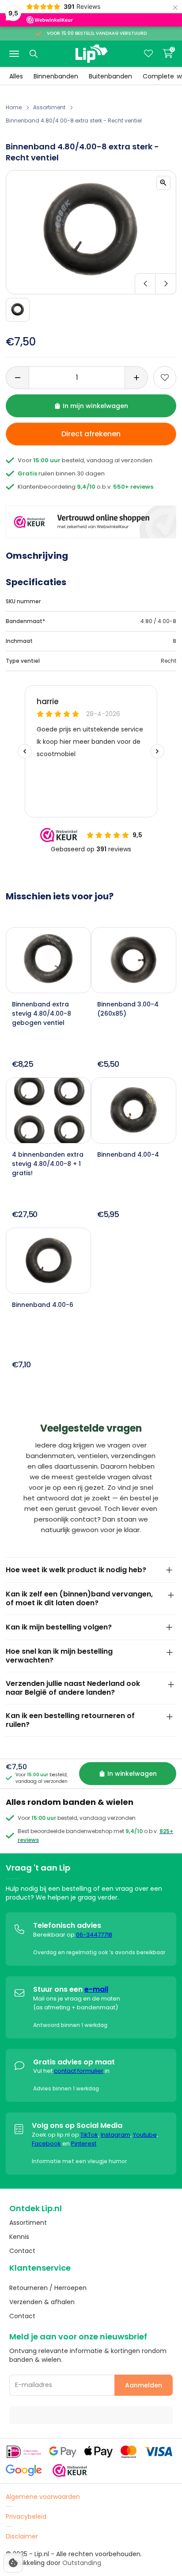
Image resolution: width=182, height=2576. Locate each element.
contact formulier (79, 2071)
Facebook (46, 2144)
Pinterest (84, 2144)
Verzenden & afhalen (42, 2302)
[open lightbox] (163, 183)
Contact (22, 2251)
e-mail (96, 1989)
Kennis (19, 2237)
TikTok (89, 2135)
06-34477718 (94, 1935)
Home (14, 107)
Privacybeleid (26, 2517)
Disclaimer (22, 2536)
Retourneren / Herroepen (48, 2288)
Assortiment (49, 107)
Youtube (145, 2135)
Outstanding (82, 2563)
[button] (91, 284)
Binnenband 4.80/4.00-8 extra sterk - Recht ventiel (74, 121)
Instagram (116, 2135)
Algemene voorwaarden (43, 2497)
